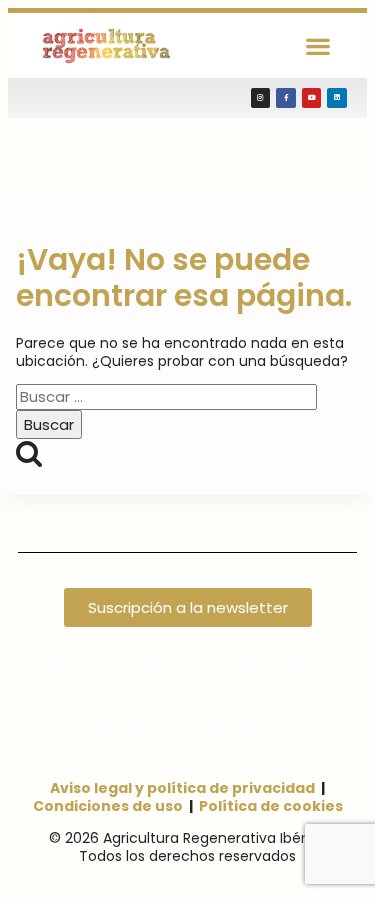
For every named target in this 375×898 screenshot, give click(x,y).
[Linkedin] (337, 98)
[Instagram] (261, 98)
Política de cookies (271, 806)
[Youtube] (312, 98)
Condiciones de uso (108, 806)
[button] (318, 45)
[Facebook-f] (286, 98)
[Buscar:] (166, 397)
